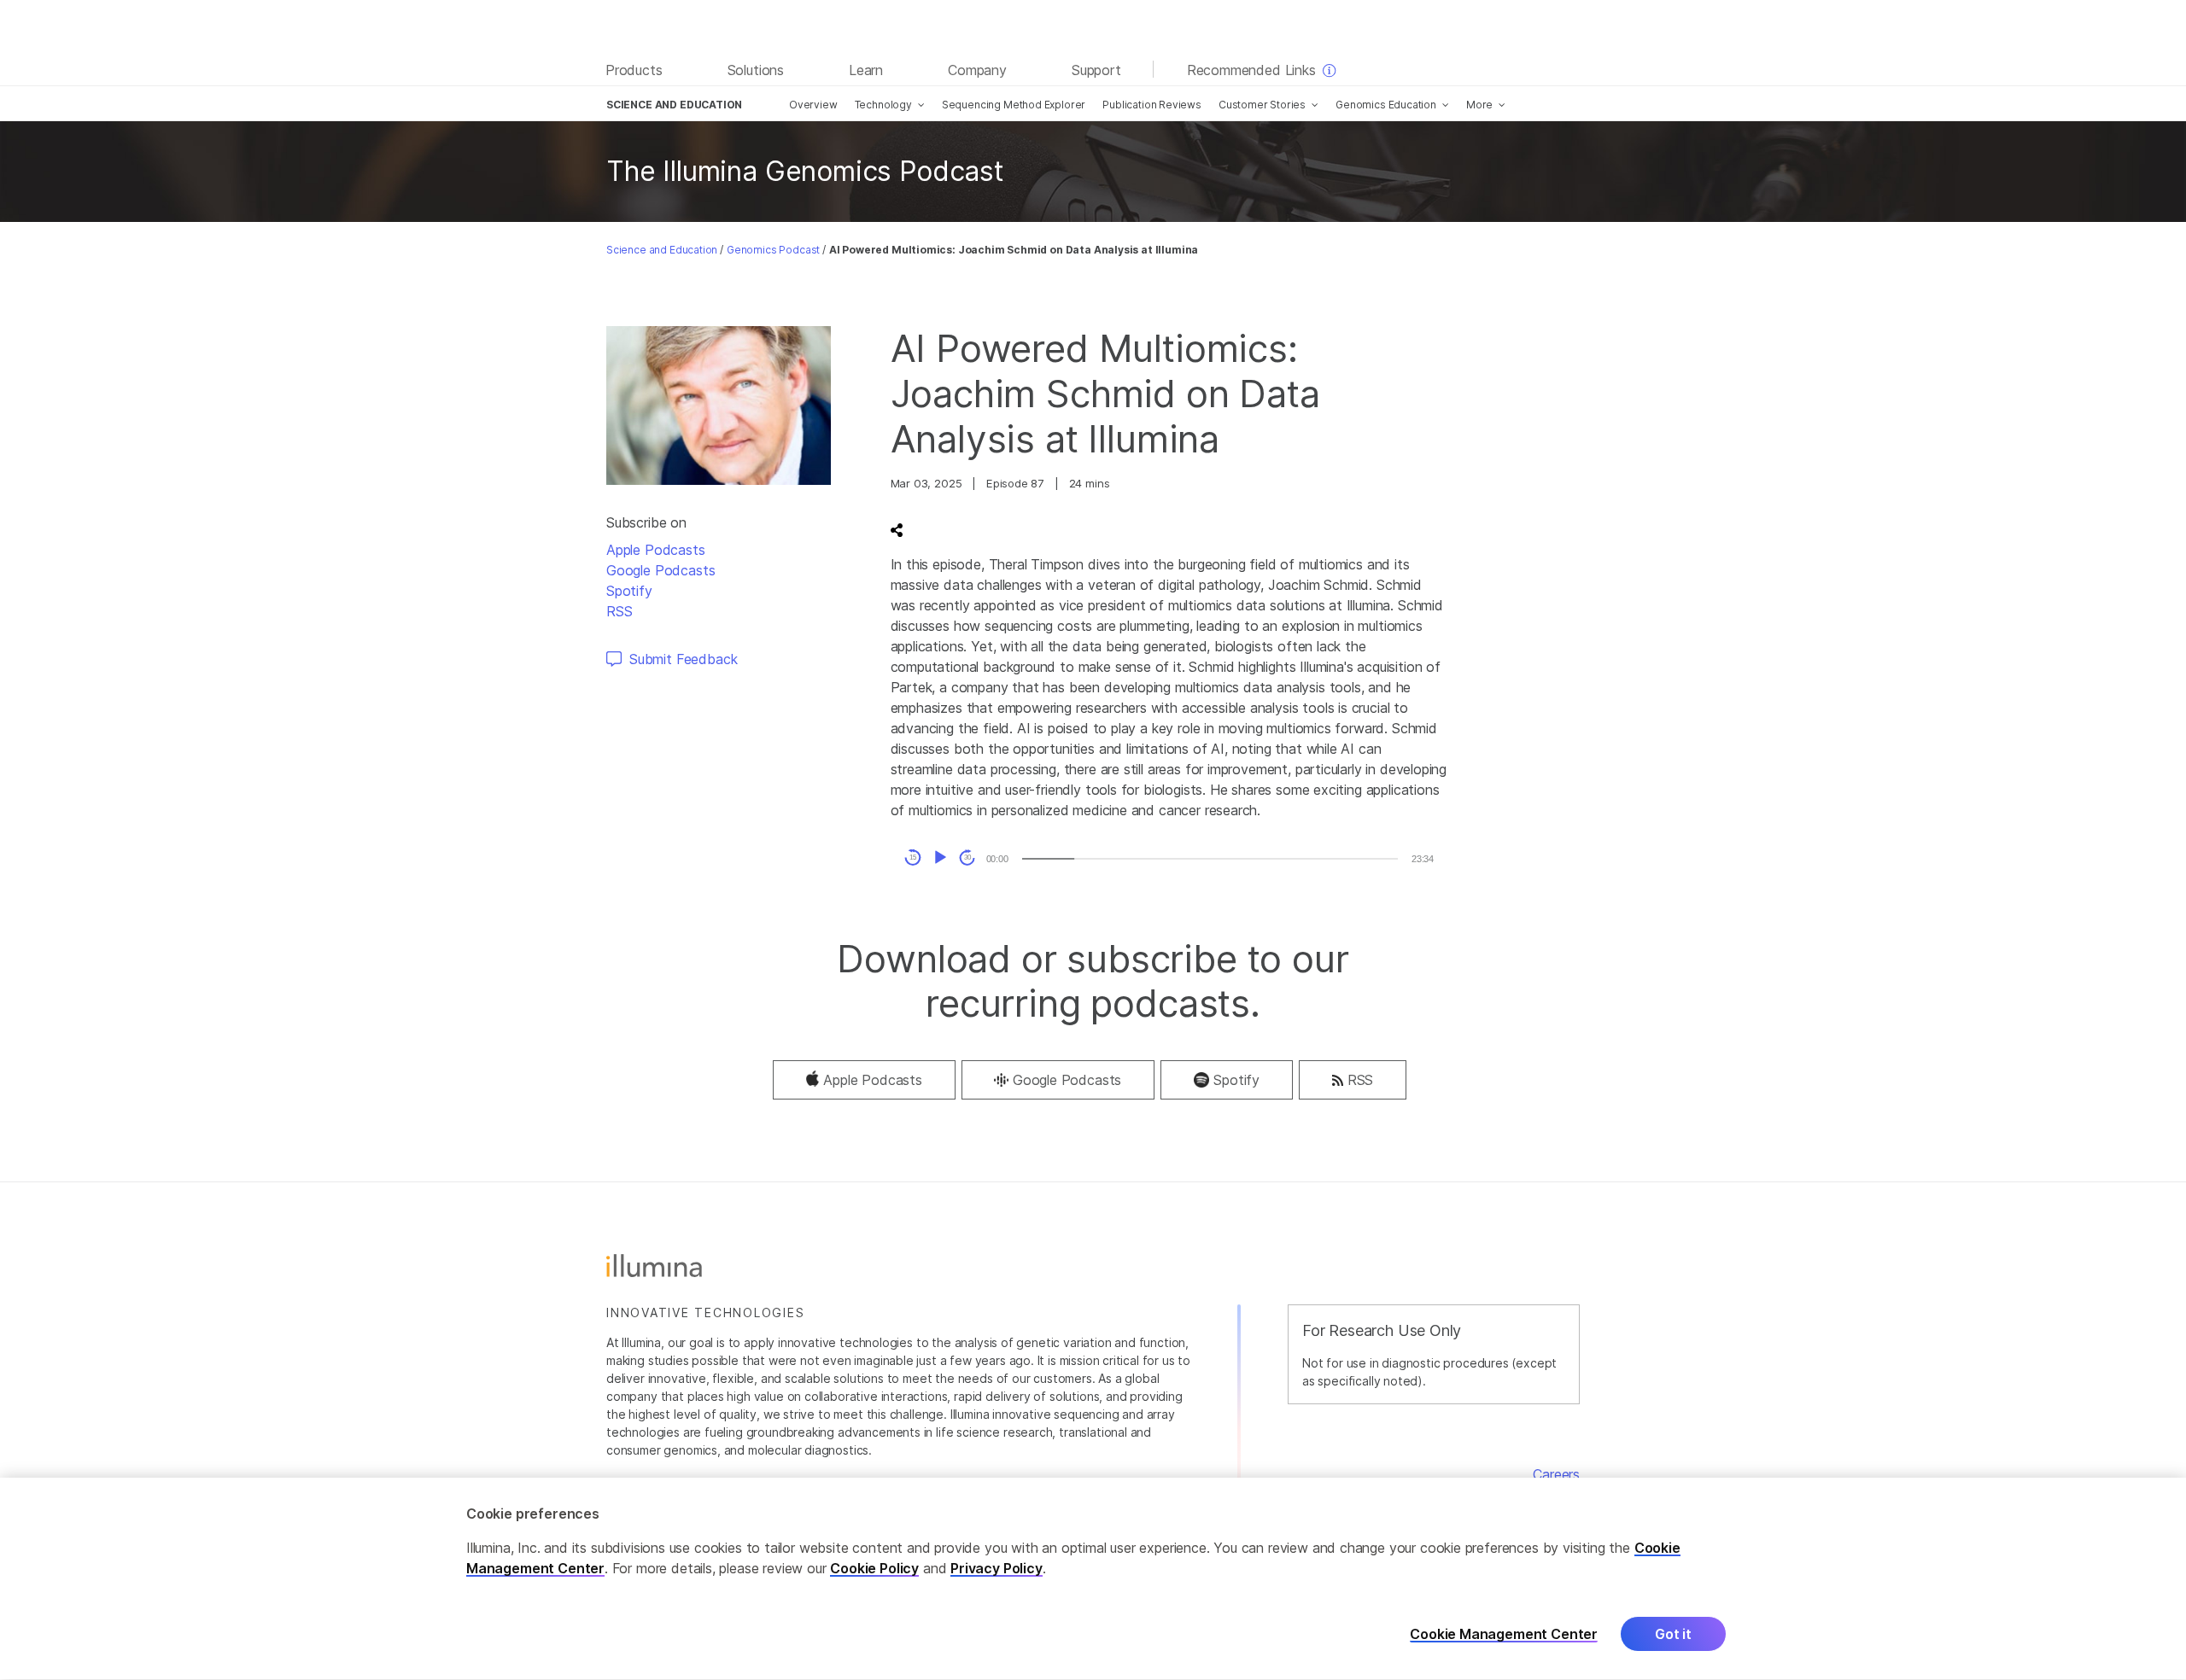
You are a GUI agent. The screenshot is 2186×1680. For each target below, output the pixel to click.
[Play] (940, 858)
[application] (1169, 858)
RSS (619, 611)
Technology (883, 105)
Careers (1556, 1474)
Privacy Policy (997, 1569)
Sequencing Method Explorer (1014, 105)
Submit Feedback (683, 659)
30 (967, 857)
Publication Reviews (1152, 105)
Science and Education (662, 250)
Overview (813, 105)
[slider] (1210, 859)
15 (913, 857)
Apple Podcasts (656, 550)
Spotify (629, 591)
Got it (1673, 1635)
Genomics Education (1386, 105)
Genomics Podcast (773, 250)
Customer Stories (1262, 105)
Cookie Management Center (1504, 1634)
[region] (1093, 1579)
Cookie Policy (874, 1569)
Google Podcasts (660, 570)
